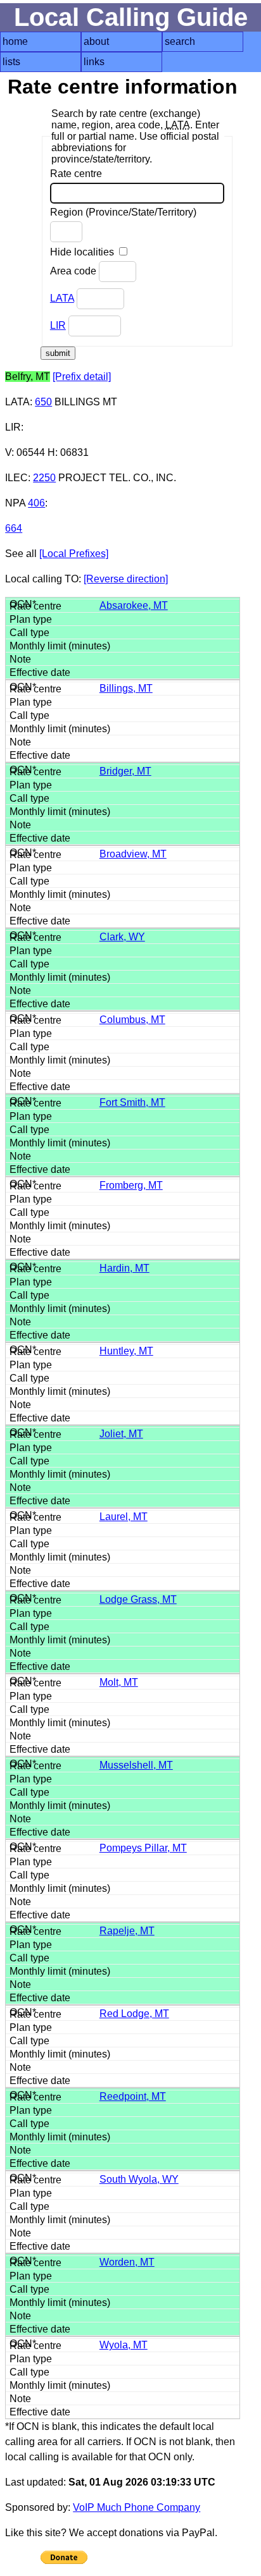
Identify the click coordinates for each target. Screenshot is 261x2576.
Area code (74, 271)
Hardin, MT (124, 1268)
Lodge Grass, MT (138, 1599)
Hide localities (83, 252)
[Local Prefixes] (74, 554)
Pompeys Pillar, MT (143, 1848)
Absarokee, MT (134, 605)
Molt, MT (119, 1682)
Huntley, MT (126, 1351)
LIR (58, 325)
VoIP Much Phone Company (137, 2507)
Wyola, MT (124, 2345)
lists (11, 62)
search (180, 41)
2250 (44, 478)
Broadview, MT (133, 854)
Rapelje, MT (127, 1931)
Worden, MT (127, 2262)
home (15, 41)
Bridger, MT (125, 771)
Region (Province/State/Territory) (123, 212)
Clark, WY (122, 937)
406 (36, 503)
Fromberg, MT (131, 1185)
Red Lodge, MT (134, 2014)
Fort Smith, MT (132, 1102)
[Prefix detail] (82, 377)
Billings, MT (126, 688)
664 (14, 528)
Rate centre (76, 174)
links (94, 62)
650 (43, 402)
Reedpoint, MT (133, 2096)
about (96, 41)
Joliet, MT (121, 1434)
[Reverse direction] (126, 579)
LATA (62, 298)
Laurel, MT (124, 1517)
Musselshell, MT (136, 1765)
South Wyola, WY (139, 2179)
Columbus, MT (132, 1020)
